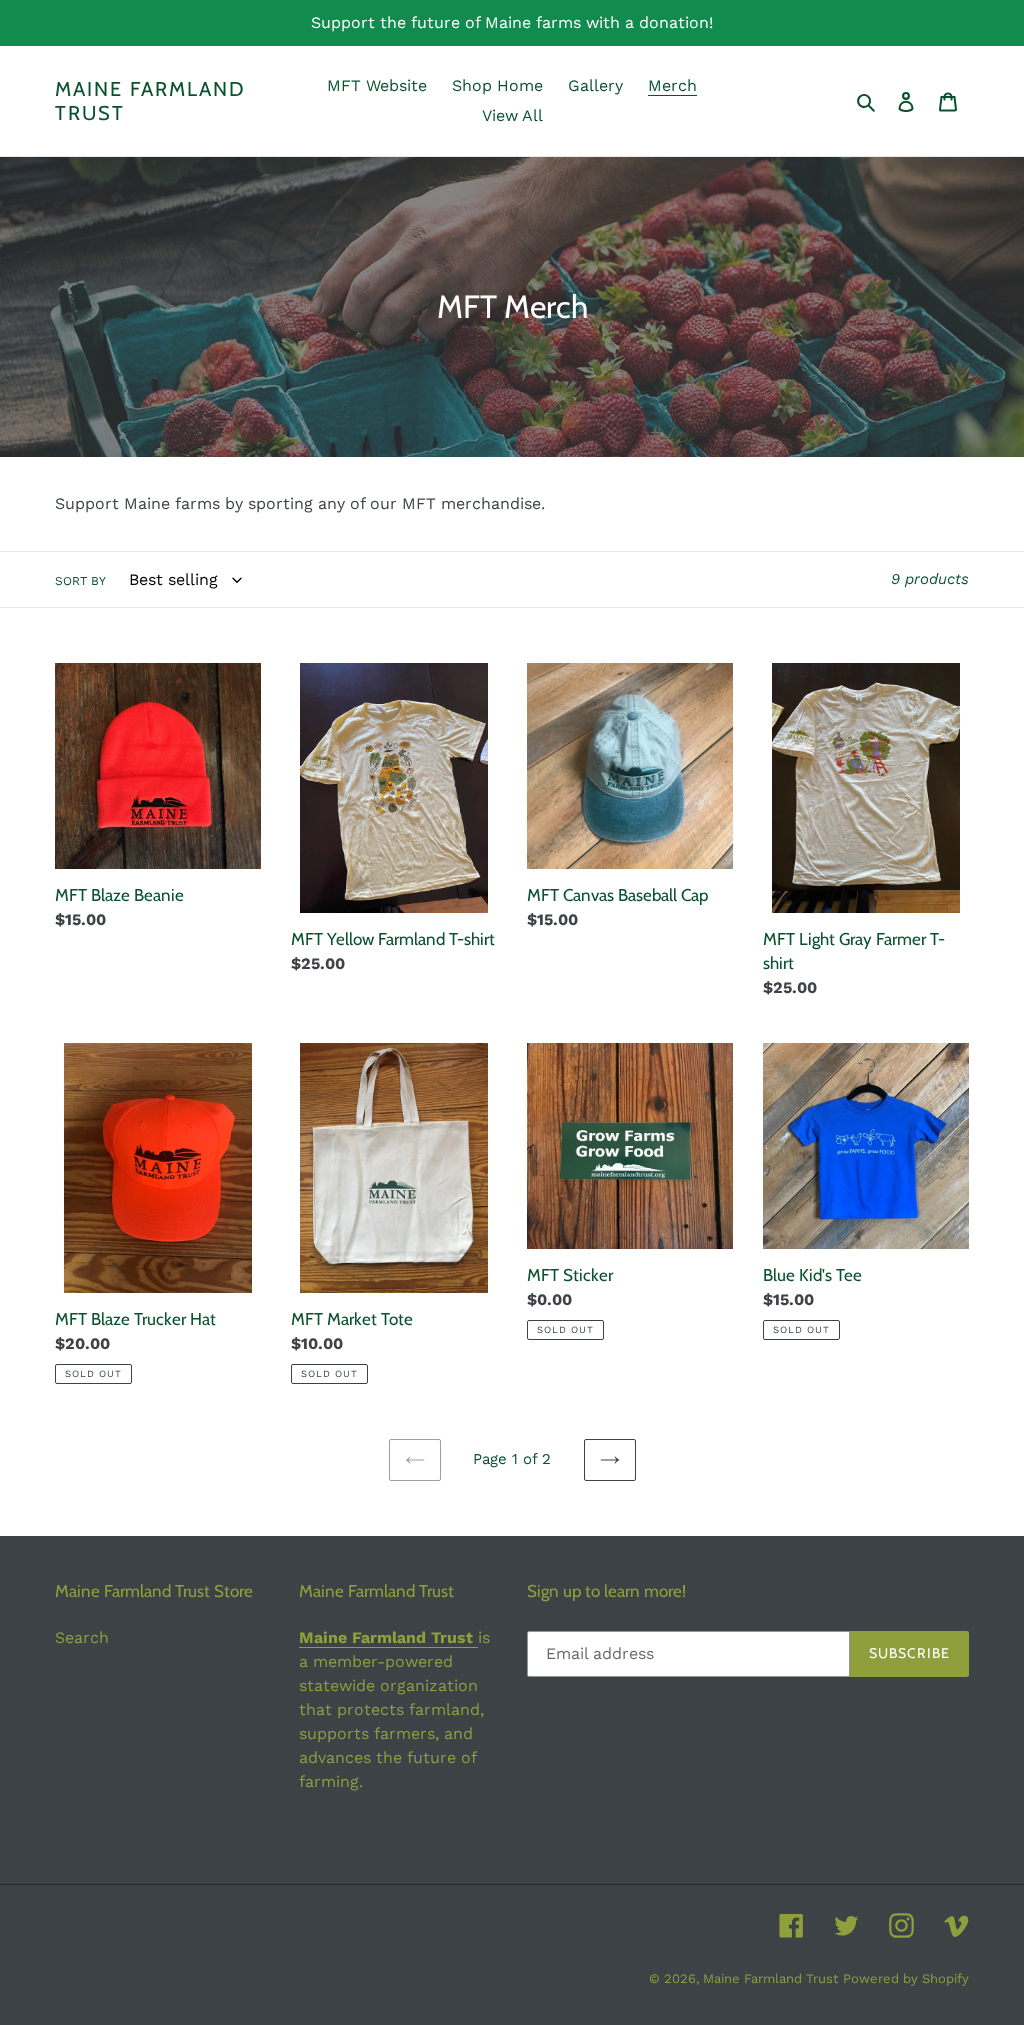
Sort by (80, 581)
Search (82, 1637)
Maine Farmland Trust (150, 101)
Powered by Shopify (906, 1978)
